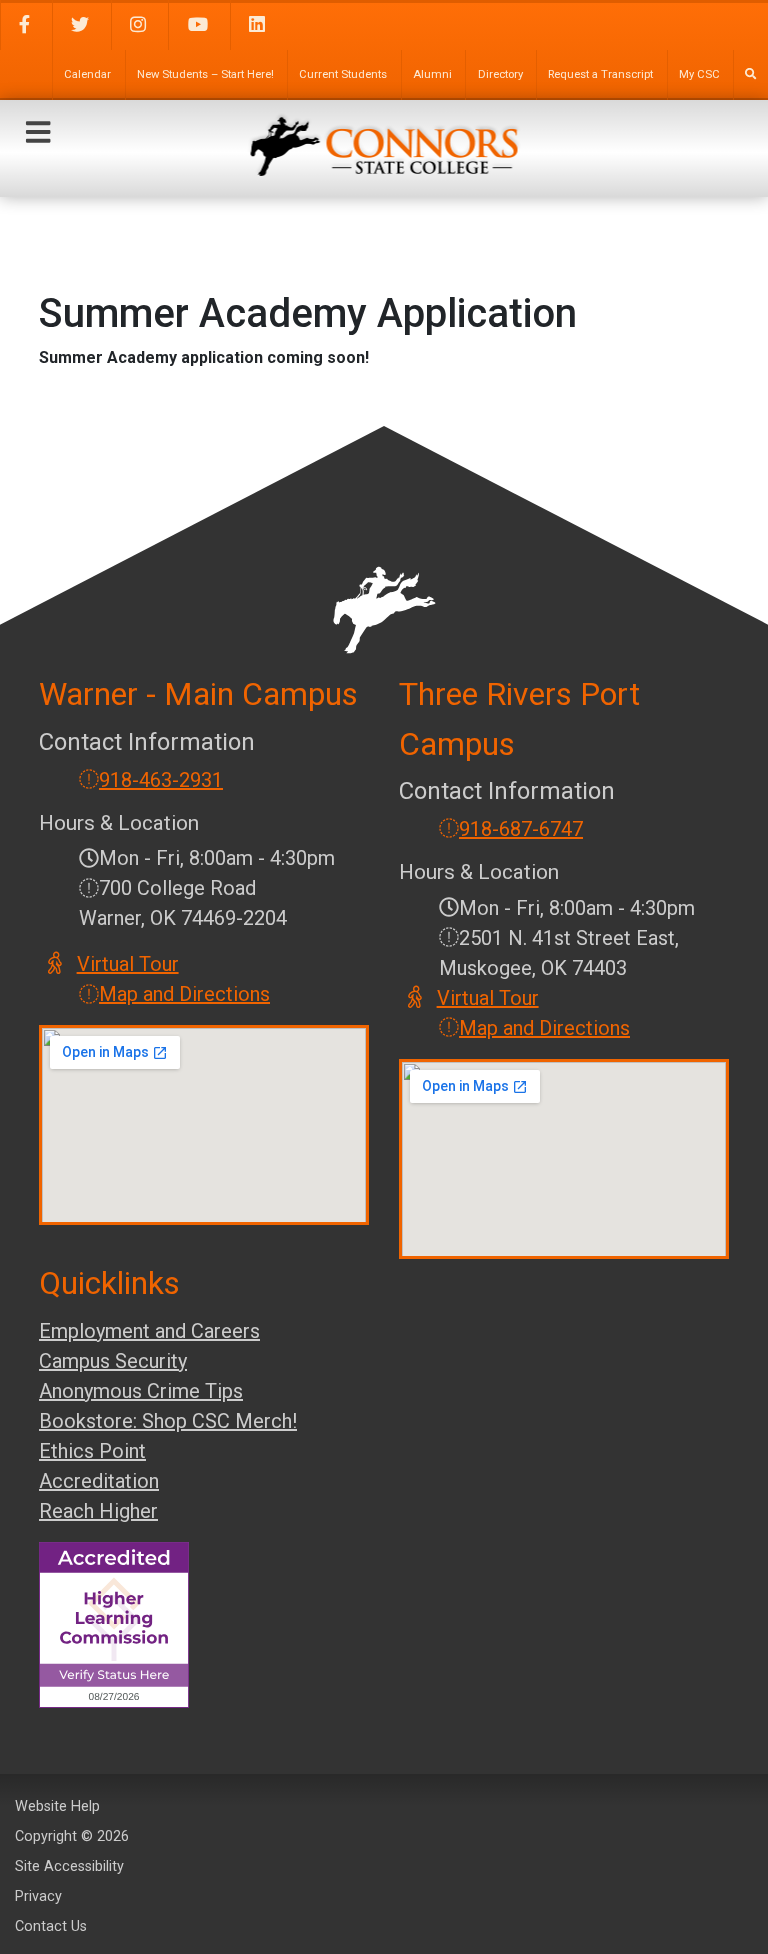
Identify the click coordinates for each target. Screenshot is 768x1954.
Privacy (38, 1896)
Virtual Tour (129, 964)
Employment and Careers (149, 1331)
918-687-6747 (521, 829)
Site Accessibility (69, 1866)
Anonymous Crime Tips (141, 1391)
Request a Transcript (600, 74)
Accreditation (99, 1481)
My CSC (699, 74)
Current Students (343, 74)
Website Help (57, 1806)
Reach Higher (98, 1511)
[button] (38, 133)
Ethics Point (92, 1451)
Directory (500, 74)
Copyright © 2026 (72, 1836)
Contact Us (51, 1926)
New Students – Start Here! (205, 74)
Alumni (432, 74)
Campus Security (113, 1361)
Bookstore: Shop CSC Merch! (168, 1421)
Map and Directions (184, 994)
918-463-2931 (161, 780)
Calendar (87, 74)
